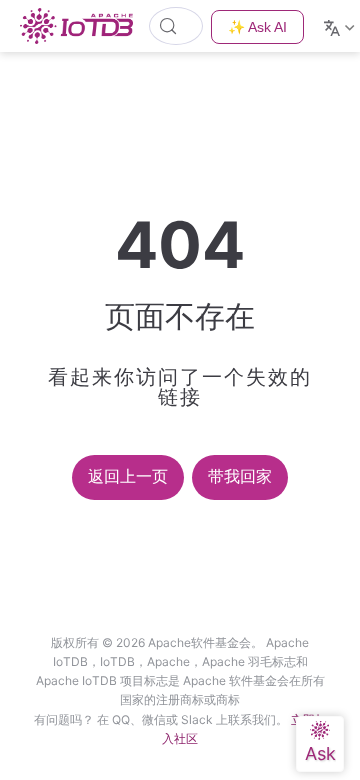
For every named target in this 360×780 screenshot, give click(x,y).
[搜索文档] (176, 26)
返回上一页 (128, 476)
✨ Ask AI (257, 27)
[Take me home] (82, 26)
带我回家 (240, 476)
